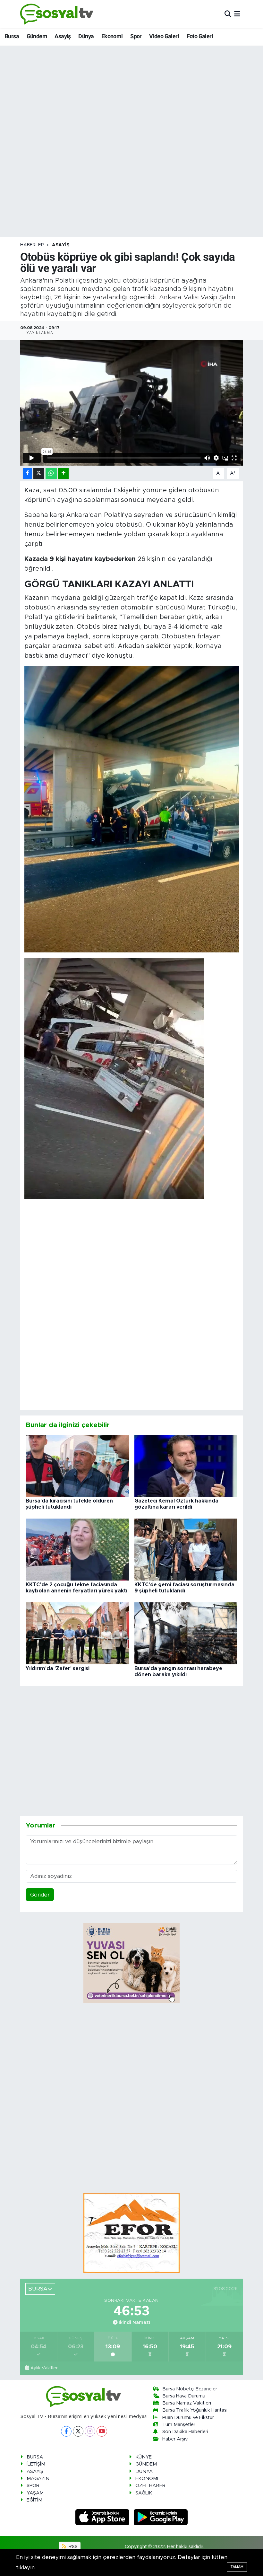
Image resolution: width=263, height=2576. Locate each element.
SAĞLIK (144, 2493)
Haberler (32, 245)
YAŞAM (35, 2493)
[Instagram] (90, 2431)
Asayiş (63, 36)
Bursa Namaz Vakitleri (187, 2403)
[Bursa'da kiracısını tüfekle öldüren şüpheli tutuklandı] (77, 1465)
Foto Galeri (200, 36)
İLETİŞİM (36, 2464)
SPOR (33, 2486)
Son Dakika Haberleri (185, 2432)
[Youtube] (102, 2431)
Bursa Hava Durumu (184, 2396)
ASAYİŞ (61, 245)
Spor (136, 36)
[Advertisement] (141, 1266)
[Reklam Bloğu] (131, 2233)
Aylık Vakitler (44, 2368)
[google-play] (161, 2517)
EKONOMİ (147, 2479)
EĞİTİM (34, 2500)
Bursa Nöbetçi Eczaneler (190, 2389)
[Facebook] (66, 2431)
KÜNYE (144, 2457)
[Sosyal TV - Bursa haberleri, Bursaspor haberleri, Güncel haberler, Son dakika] (57, 14)
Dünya (86, 36)
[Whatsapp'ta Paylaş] (51, 473)
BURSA (35, 2457)
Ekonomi (112, 36)
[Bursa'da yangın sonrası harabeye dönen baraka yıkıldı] (186, 1633)
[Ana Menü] (237, 14)
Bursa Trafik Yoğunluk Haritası (195, 2410)
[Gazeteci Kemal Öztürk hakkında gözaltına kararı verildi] (186, 1465)
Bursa (12, 36)
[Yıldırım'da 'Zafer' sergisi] (77, 1633)
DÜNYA (144, 2471)
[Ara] (228, 14)
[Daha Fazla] (63, 473)
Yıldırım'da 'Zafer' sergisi (58, 1669)
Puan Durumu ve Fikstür (188, 2418)
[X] (78, 2431)
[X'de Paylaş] (39, 473)
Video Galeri (164, 36)
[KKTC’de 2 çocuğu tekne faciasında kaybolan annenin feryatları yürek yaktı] (77, 1549)
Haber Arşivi (175, 2439)
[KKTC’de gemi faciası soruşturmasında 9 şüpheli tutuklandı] (186, 1549)
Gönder (40, 1895)
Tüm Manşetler (179, 2425)
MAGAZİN (38, 2479)
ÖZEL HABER (150, 2486)
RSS (72, 2547)
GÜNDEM (146, 2464)
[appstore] (103, 2517)
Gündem (37, 36)
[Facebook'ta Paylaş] (27, 473)
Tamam (237, 2567)
